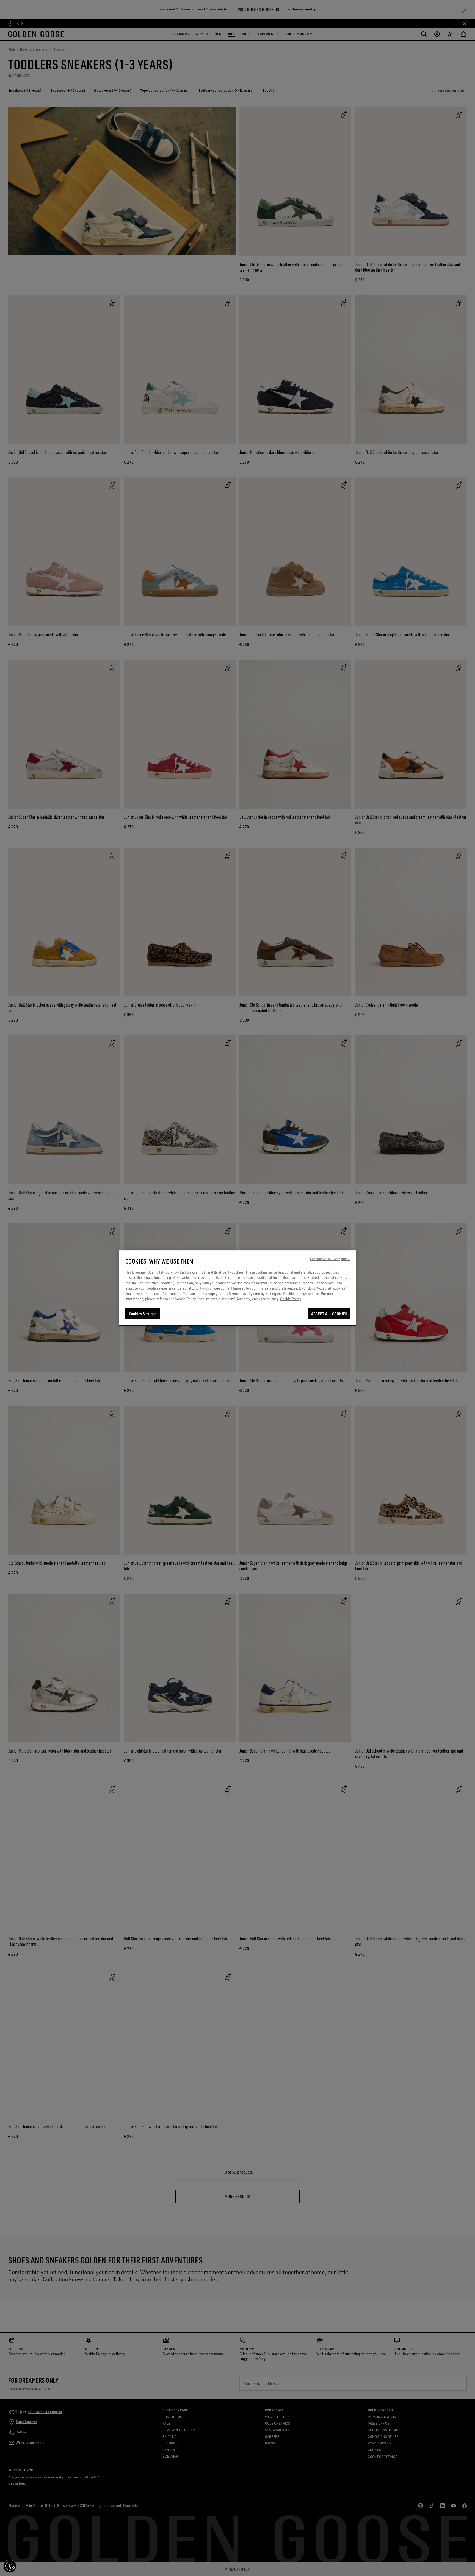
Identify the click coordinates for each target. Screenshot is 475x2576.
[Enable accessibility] (10, 2566)
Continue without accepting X (330, 1259)
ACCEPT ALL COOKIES (329, 1314)
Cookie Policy (291, 1299)
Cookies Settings (143, 1314)
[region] (237, 1288)
